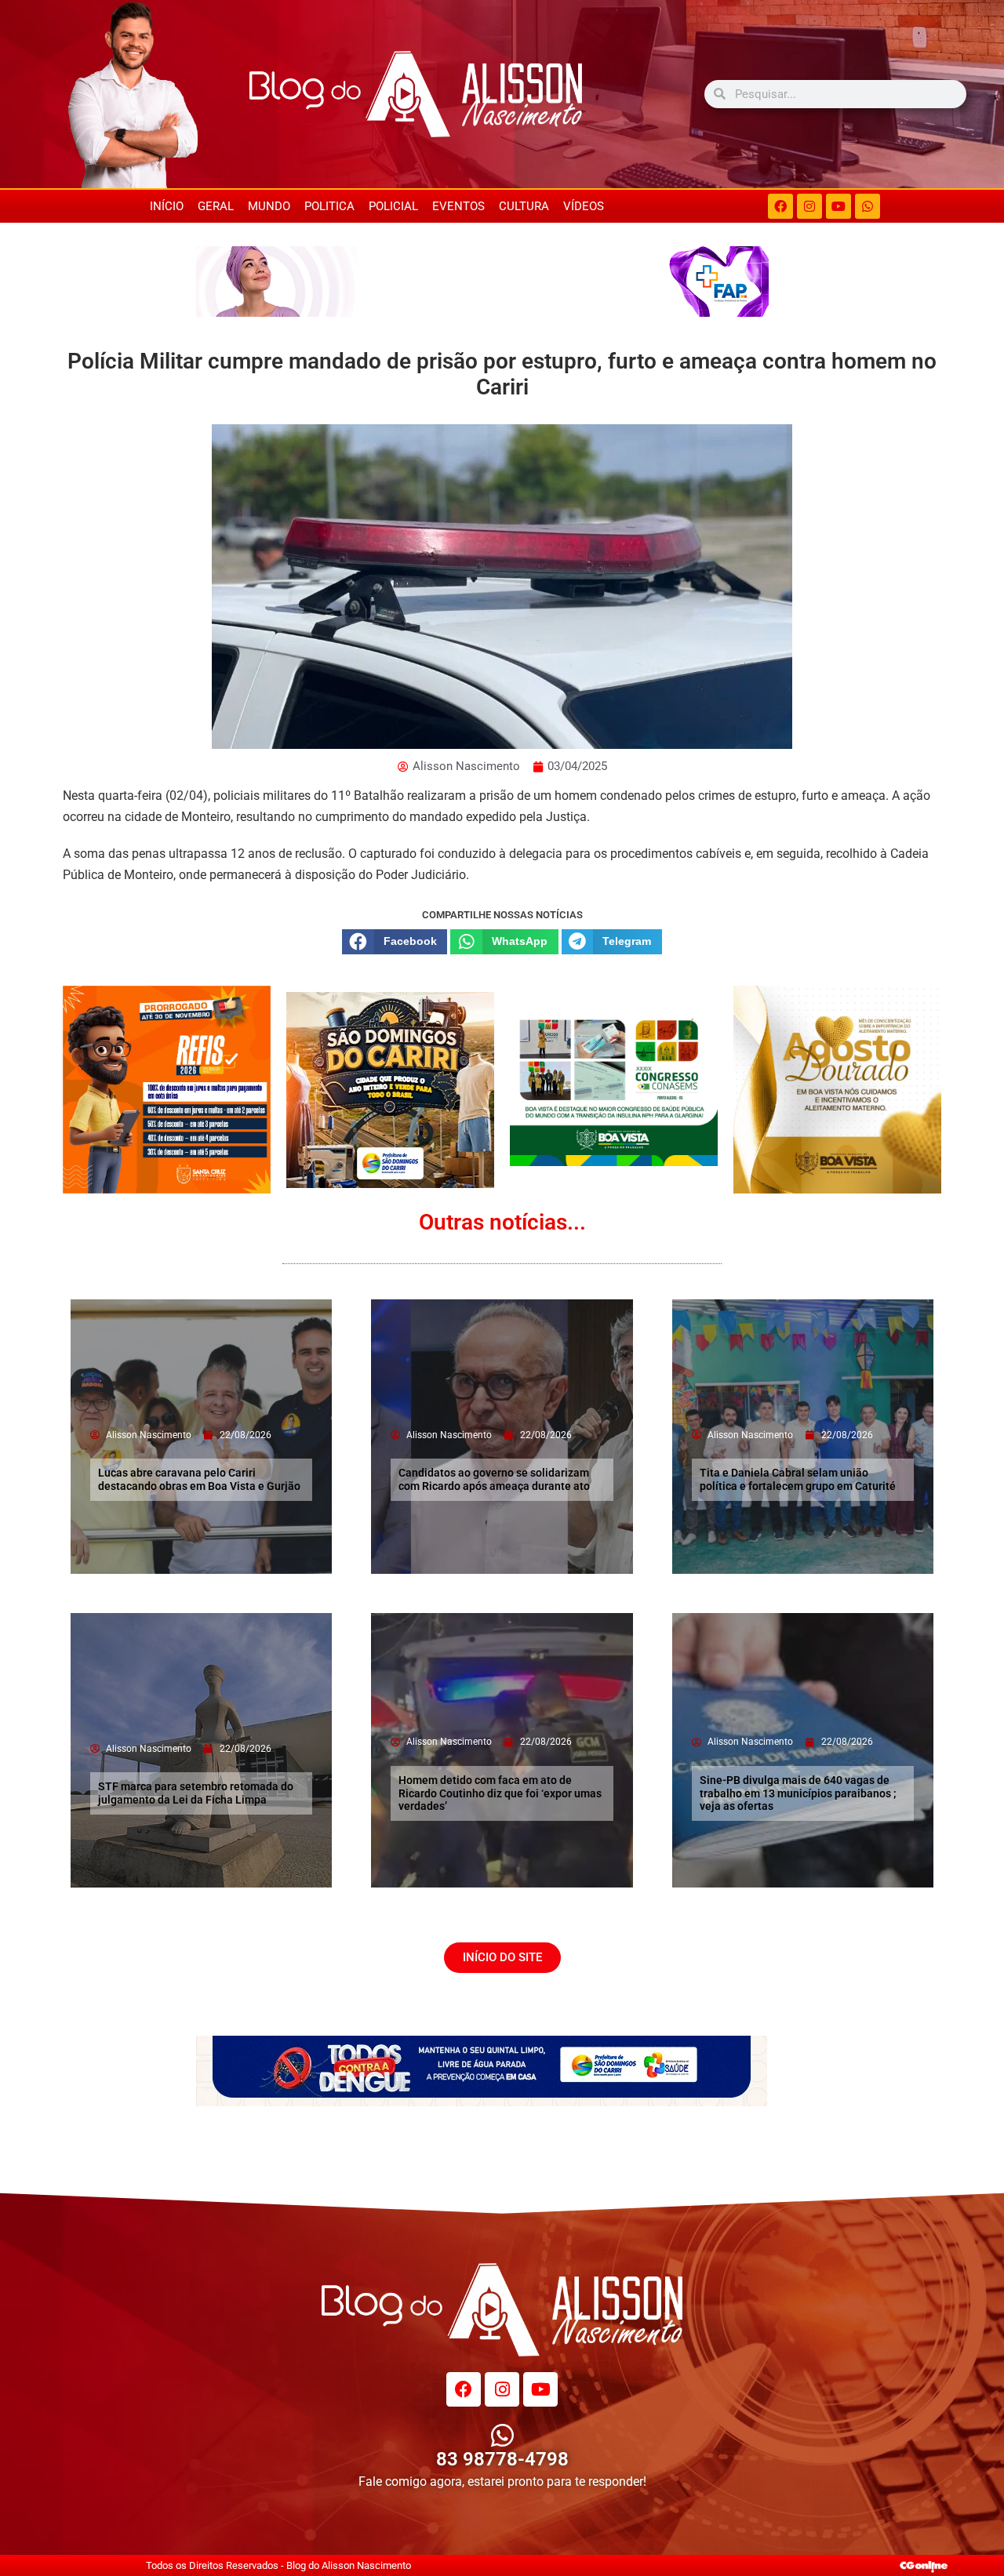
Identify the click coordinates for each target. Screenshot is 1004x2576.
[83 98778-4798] (502, 2435)
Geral (216, 206)
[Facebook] (780, 206)
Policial (393, 206)
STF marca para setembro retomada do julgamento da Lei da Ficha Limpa (196, 1793)
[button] (395, 942)
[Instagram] (809, 206)
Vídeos (584, 206)
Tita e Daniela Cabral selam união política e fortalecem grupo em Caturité (798, 1479)
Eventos (458, 206)
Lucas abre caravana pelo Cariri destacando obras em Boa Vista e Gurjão (199, 1479)
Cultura (524, 206)
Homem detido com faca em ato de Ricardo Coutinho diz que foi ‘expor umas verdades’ (500, 1793)
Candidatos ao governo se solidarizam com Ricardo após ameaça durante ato (494, 1479)
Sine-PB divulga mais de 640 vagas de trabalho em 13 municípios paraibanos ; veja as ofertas (798, 1793)
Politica (329, 206)
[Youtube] (838, 206)
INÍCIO (167, 206)
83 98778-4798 (502, 2459)
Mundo (269, 206)
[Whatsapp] (868, 206)
